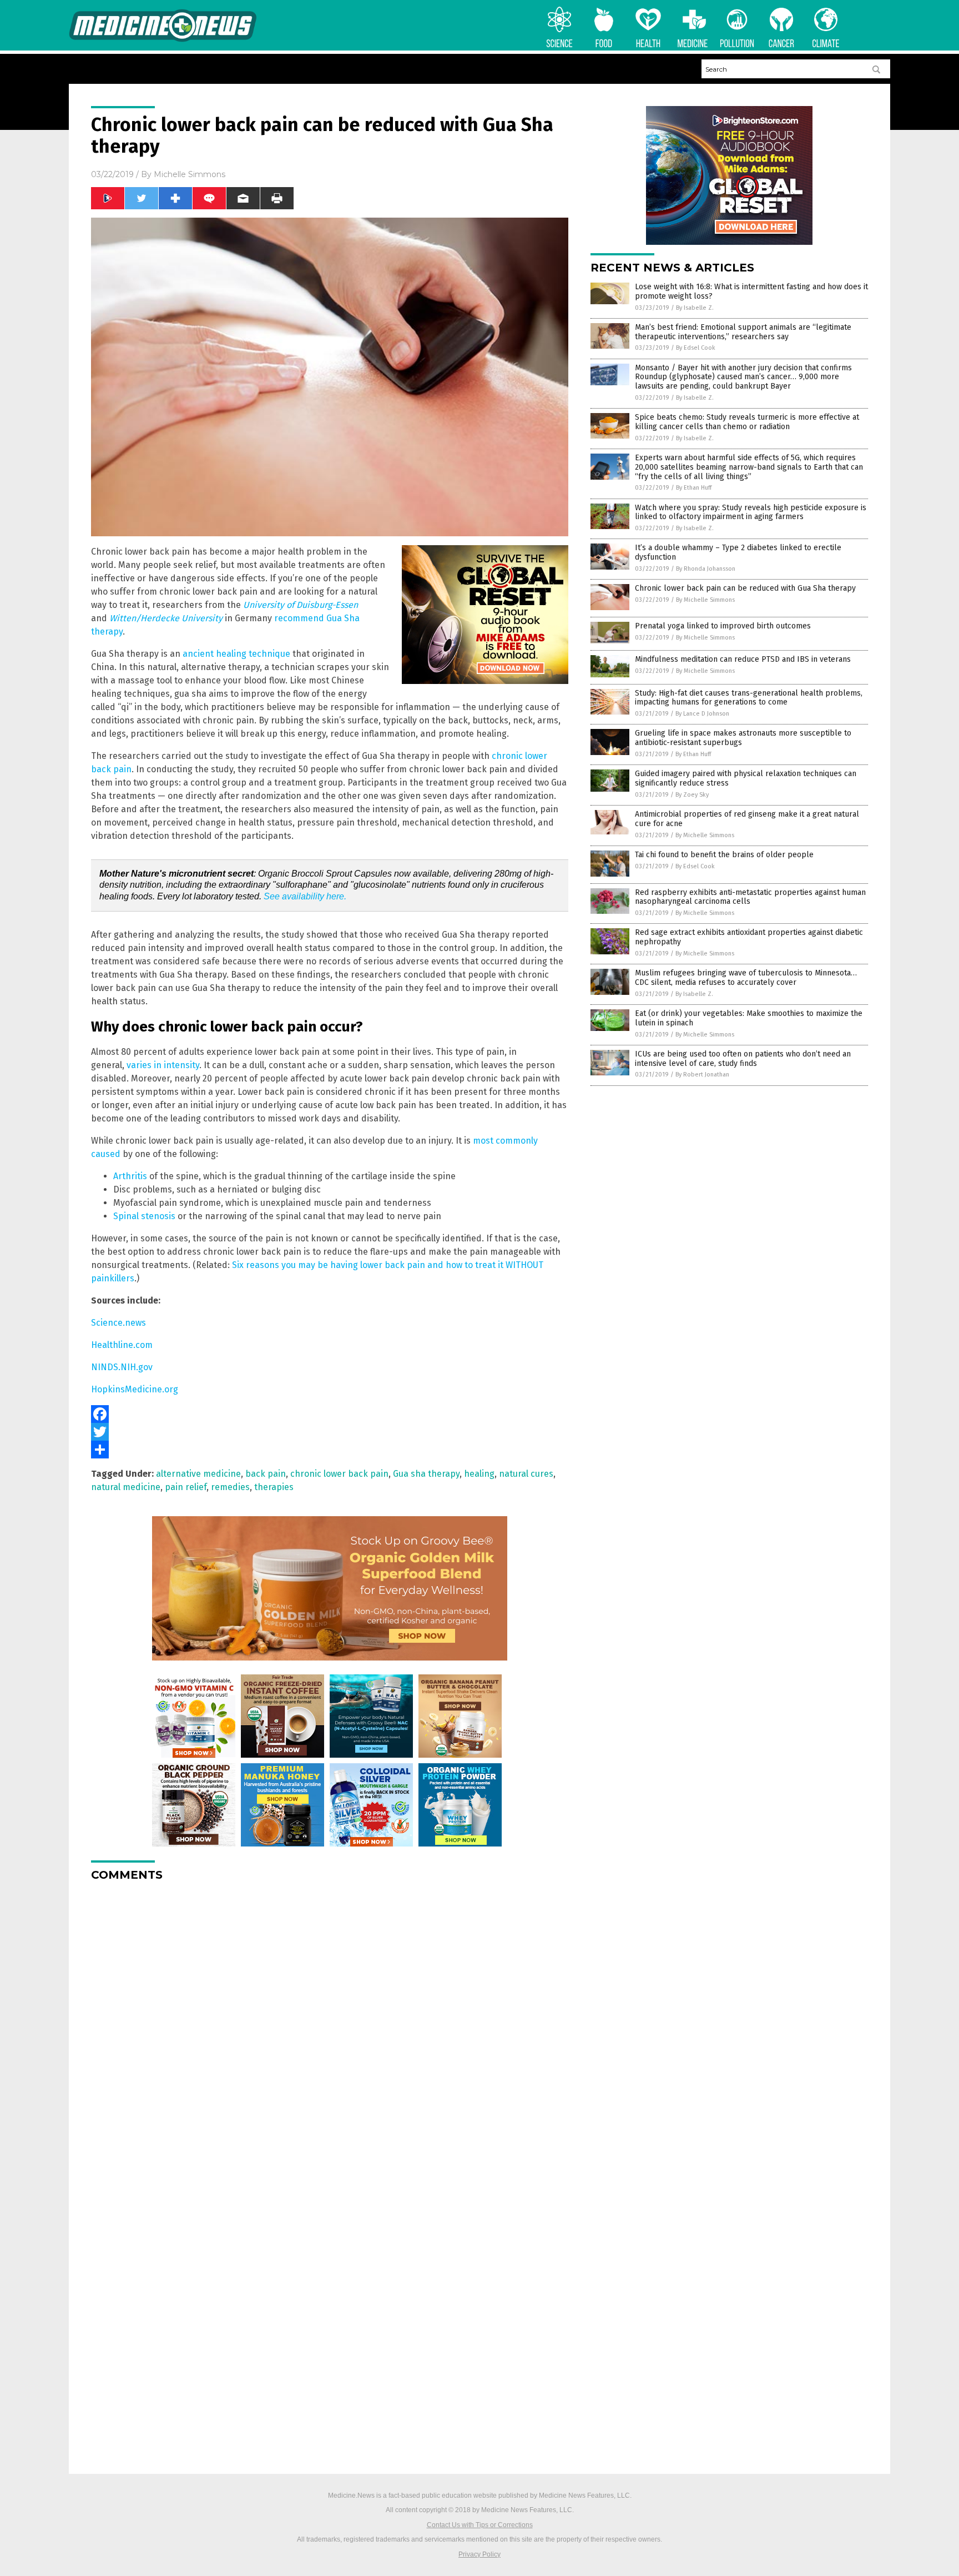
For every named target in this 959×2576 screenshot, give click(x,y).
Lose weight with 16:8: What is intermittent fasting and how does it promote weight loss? (751, 291)
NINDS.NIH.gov (122, 1367)
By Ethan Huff (694, 488)
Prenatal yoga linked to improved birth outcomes (723, 626)
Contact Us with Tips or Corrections (480, 2525)
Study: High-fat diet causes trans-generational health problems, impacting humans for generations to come (749, 698)
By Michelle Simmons (705, 600)
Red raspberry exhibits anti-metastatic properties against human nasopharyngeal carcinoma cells (750, 897)
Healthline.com (122, 1345)
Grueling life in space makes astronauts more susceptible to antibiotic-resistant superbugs (743, 738)
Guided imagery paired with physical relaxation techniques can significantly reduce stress (746, 778)
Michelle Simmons (190, 174)
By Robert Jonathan (702, 1075)
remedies (230, 1487)
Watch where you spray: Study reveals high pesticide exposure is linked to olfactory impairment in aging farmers (751, 512)
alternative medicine (198, 1474)
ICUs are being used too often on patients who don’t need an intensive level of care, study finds (743, 1059)
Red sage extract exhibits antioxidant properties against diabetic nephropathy (749, 937)
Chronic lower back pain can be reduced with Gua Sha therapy (745, 588)
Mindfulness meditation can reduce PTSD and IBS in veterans (743, 659)
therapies (274, 1487)
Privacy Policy (479, 2554)
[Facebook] (330, 1414)
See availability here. (305, 896)
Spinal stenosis (144, 1216)
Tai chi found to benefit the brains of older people (724, 855)
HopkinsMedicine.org (135, 1389)
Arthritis (130, 1176)
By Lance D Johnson (702, 714)
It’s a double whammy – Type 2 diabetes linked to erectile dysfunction (738, 552)
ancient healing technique (236, 654)
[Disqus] (330, 2029)
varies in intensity (163, 1065)
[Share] (330, 1450)
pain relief (186, 1487)
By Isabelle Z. (695, 308)
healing (479, 1474)
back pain (266, 1474)
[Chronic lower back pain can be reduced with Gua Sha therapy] (163, 40)
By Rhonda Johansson (706, 569)
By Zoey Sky (692, 795)
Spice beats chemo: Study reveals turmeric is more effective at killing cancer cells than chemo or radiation (747, 422)
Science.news (118, 1323)
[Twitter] (330, 1432)
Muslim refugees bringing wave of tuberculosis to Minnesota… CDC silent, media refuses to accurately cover (746, 978)
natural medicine (126, 1487)
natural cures (526, 1474)
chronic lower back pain (339, 1474)
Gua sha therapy (426, 1474)
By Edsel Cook (696, 348)
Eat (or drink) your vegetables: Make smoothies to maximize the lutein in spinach (749, 1018)
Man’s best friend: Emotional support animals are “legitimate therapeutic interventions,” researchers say (743, 332)
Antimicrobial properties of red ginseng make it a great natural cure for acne (747, 819)
